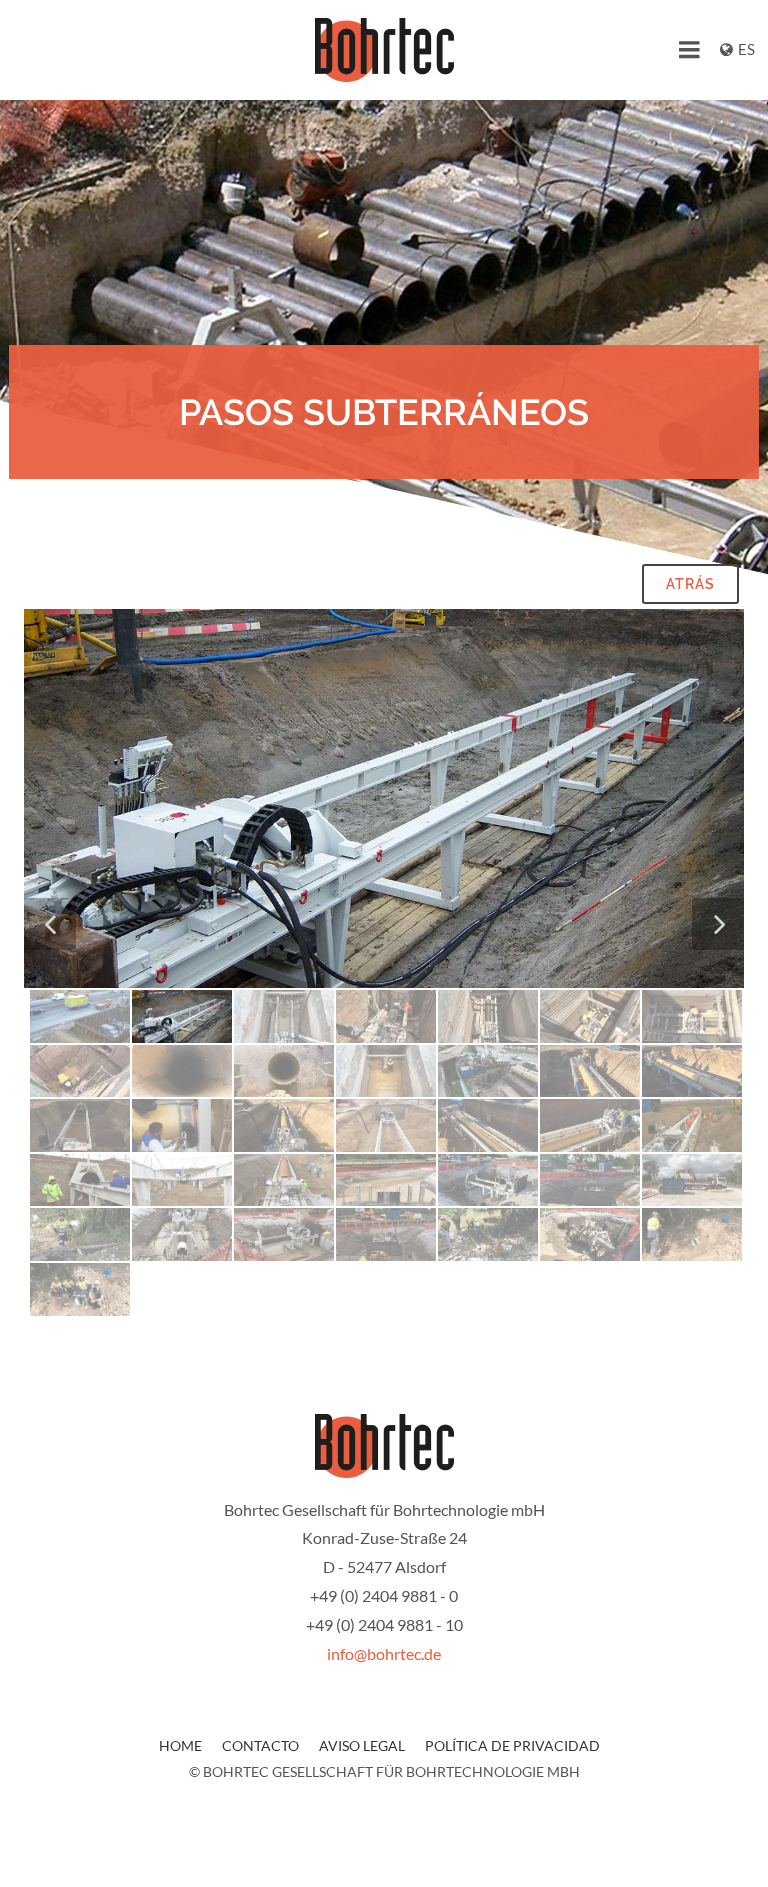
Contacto (260, 1745)
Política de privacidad (512, 1745)
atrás (690, 584)
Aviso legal (362, 1745)
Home (180, 1745)
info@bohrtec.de (384, 1653)
